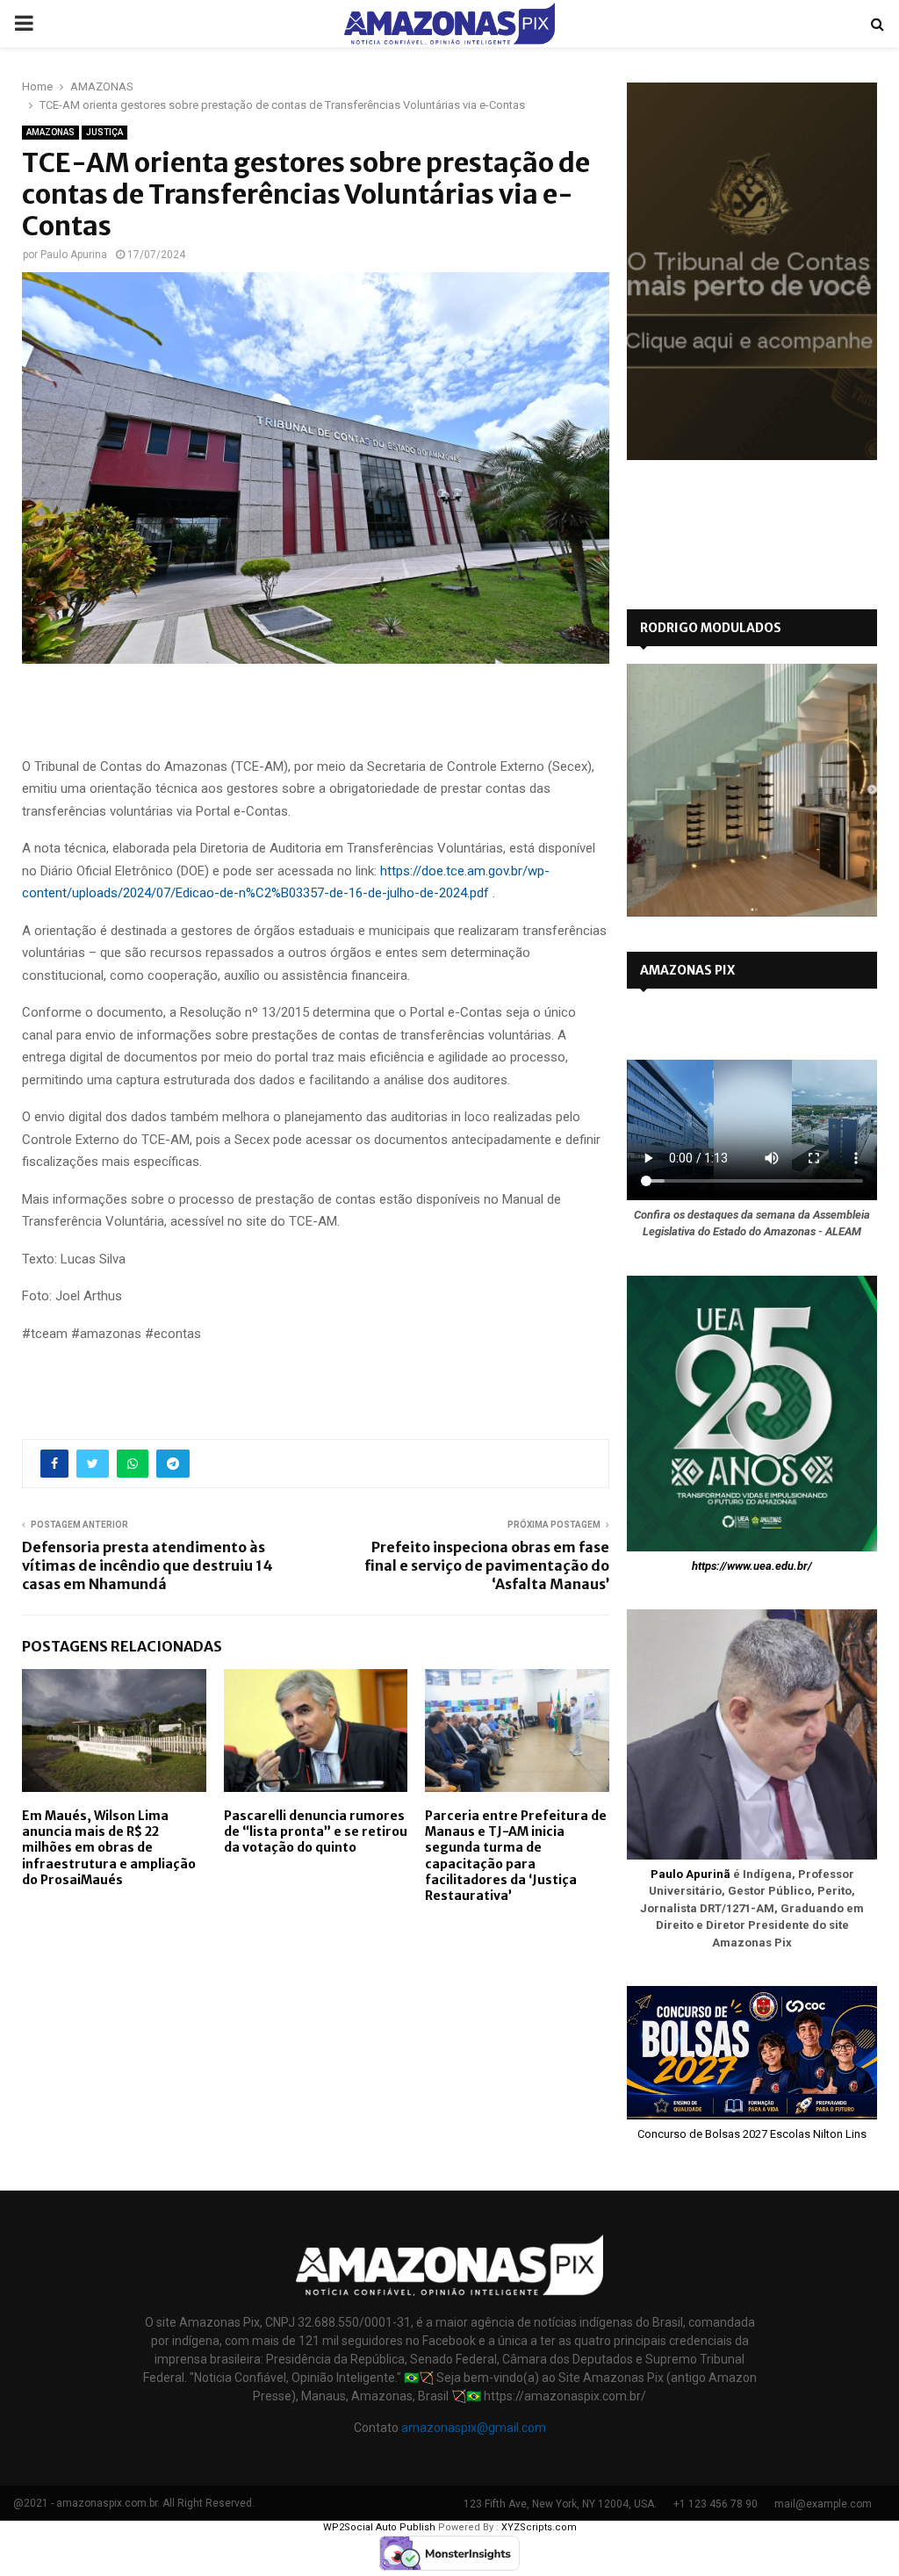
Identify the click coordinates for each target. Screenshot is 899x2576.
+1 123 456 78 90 (716, 2504)
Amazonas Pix (687, 970)
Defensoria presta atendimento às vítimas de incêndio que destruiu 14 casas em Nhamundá (147, 1566)
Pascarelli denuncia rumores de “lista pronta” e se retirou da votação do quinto (316, 1831)
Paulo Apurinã (690, 1874)
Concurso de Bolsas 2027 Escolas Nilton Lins (752, 2134)
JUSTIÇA (104, 132)
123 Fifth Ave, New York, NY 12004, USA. (560, 2504)
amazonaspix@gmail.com (474, 2428)
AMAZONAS (50, 132)
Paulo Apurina (74, 255)
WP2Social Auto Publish (379, 2527)
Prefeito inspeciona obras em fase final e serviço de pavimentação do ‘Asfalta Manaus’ (487, 1566)
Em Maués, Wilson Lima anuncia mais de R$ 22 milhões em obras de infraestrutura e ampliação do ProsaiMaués (109, 1848)
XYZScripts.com (539, 2527)
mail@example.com (823, 2504)
